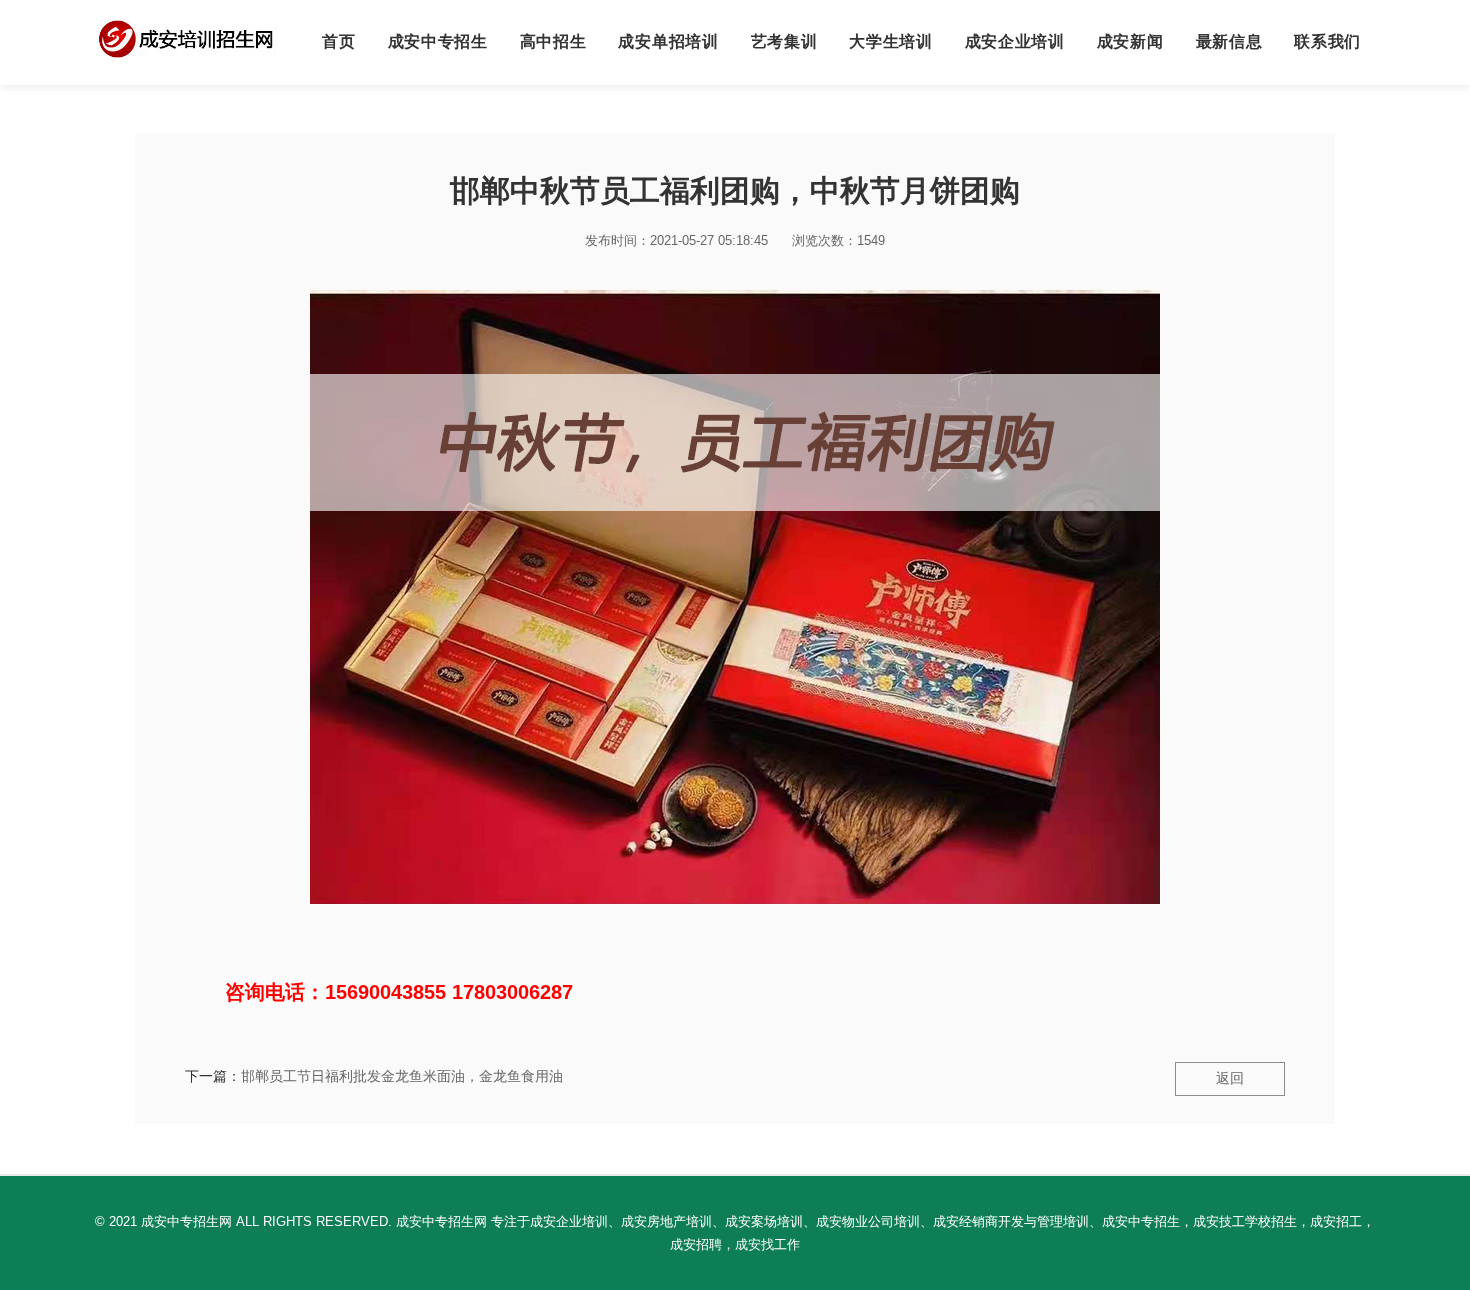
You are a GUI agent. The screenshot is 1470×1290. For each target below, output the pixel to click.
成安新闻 (1130, 41)
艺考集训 (784, 41)
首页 (338, 41)
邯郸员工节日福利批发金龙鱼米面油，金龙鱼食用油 (402, 1076)
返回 (1230, 1078)
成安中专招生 (438, 41)
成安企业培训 (1015, 41)
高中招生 (553, 41)
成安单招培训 (668, 41)
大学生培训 (890, 41)
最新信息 (1229, 41)
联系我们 (1327, 41)
